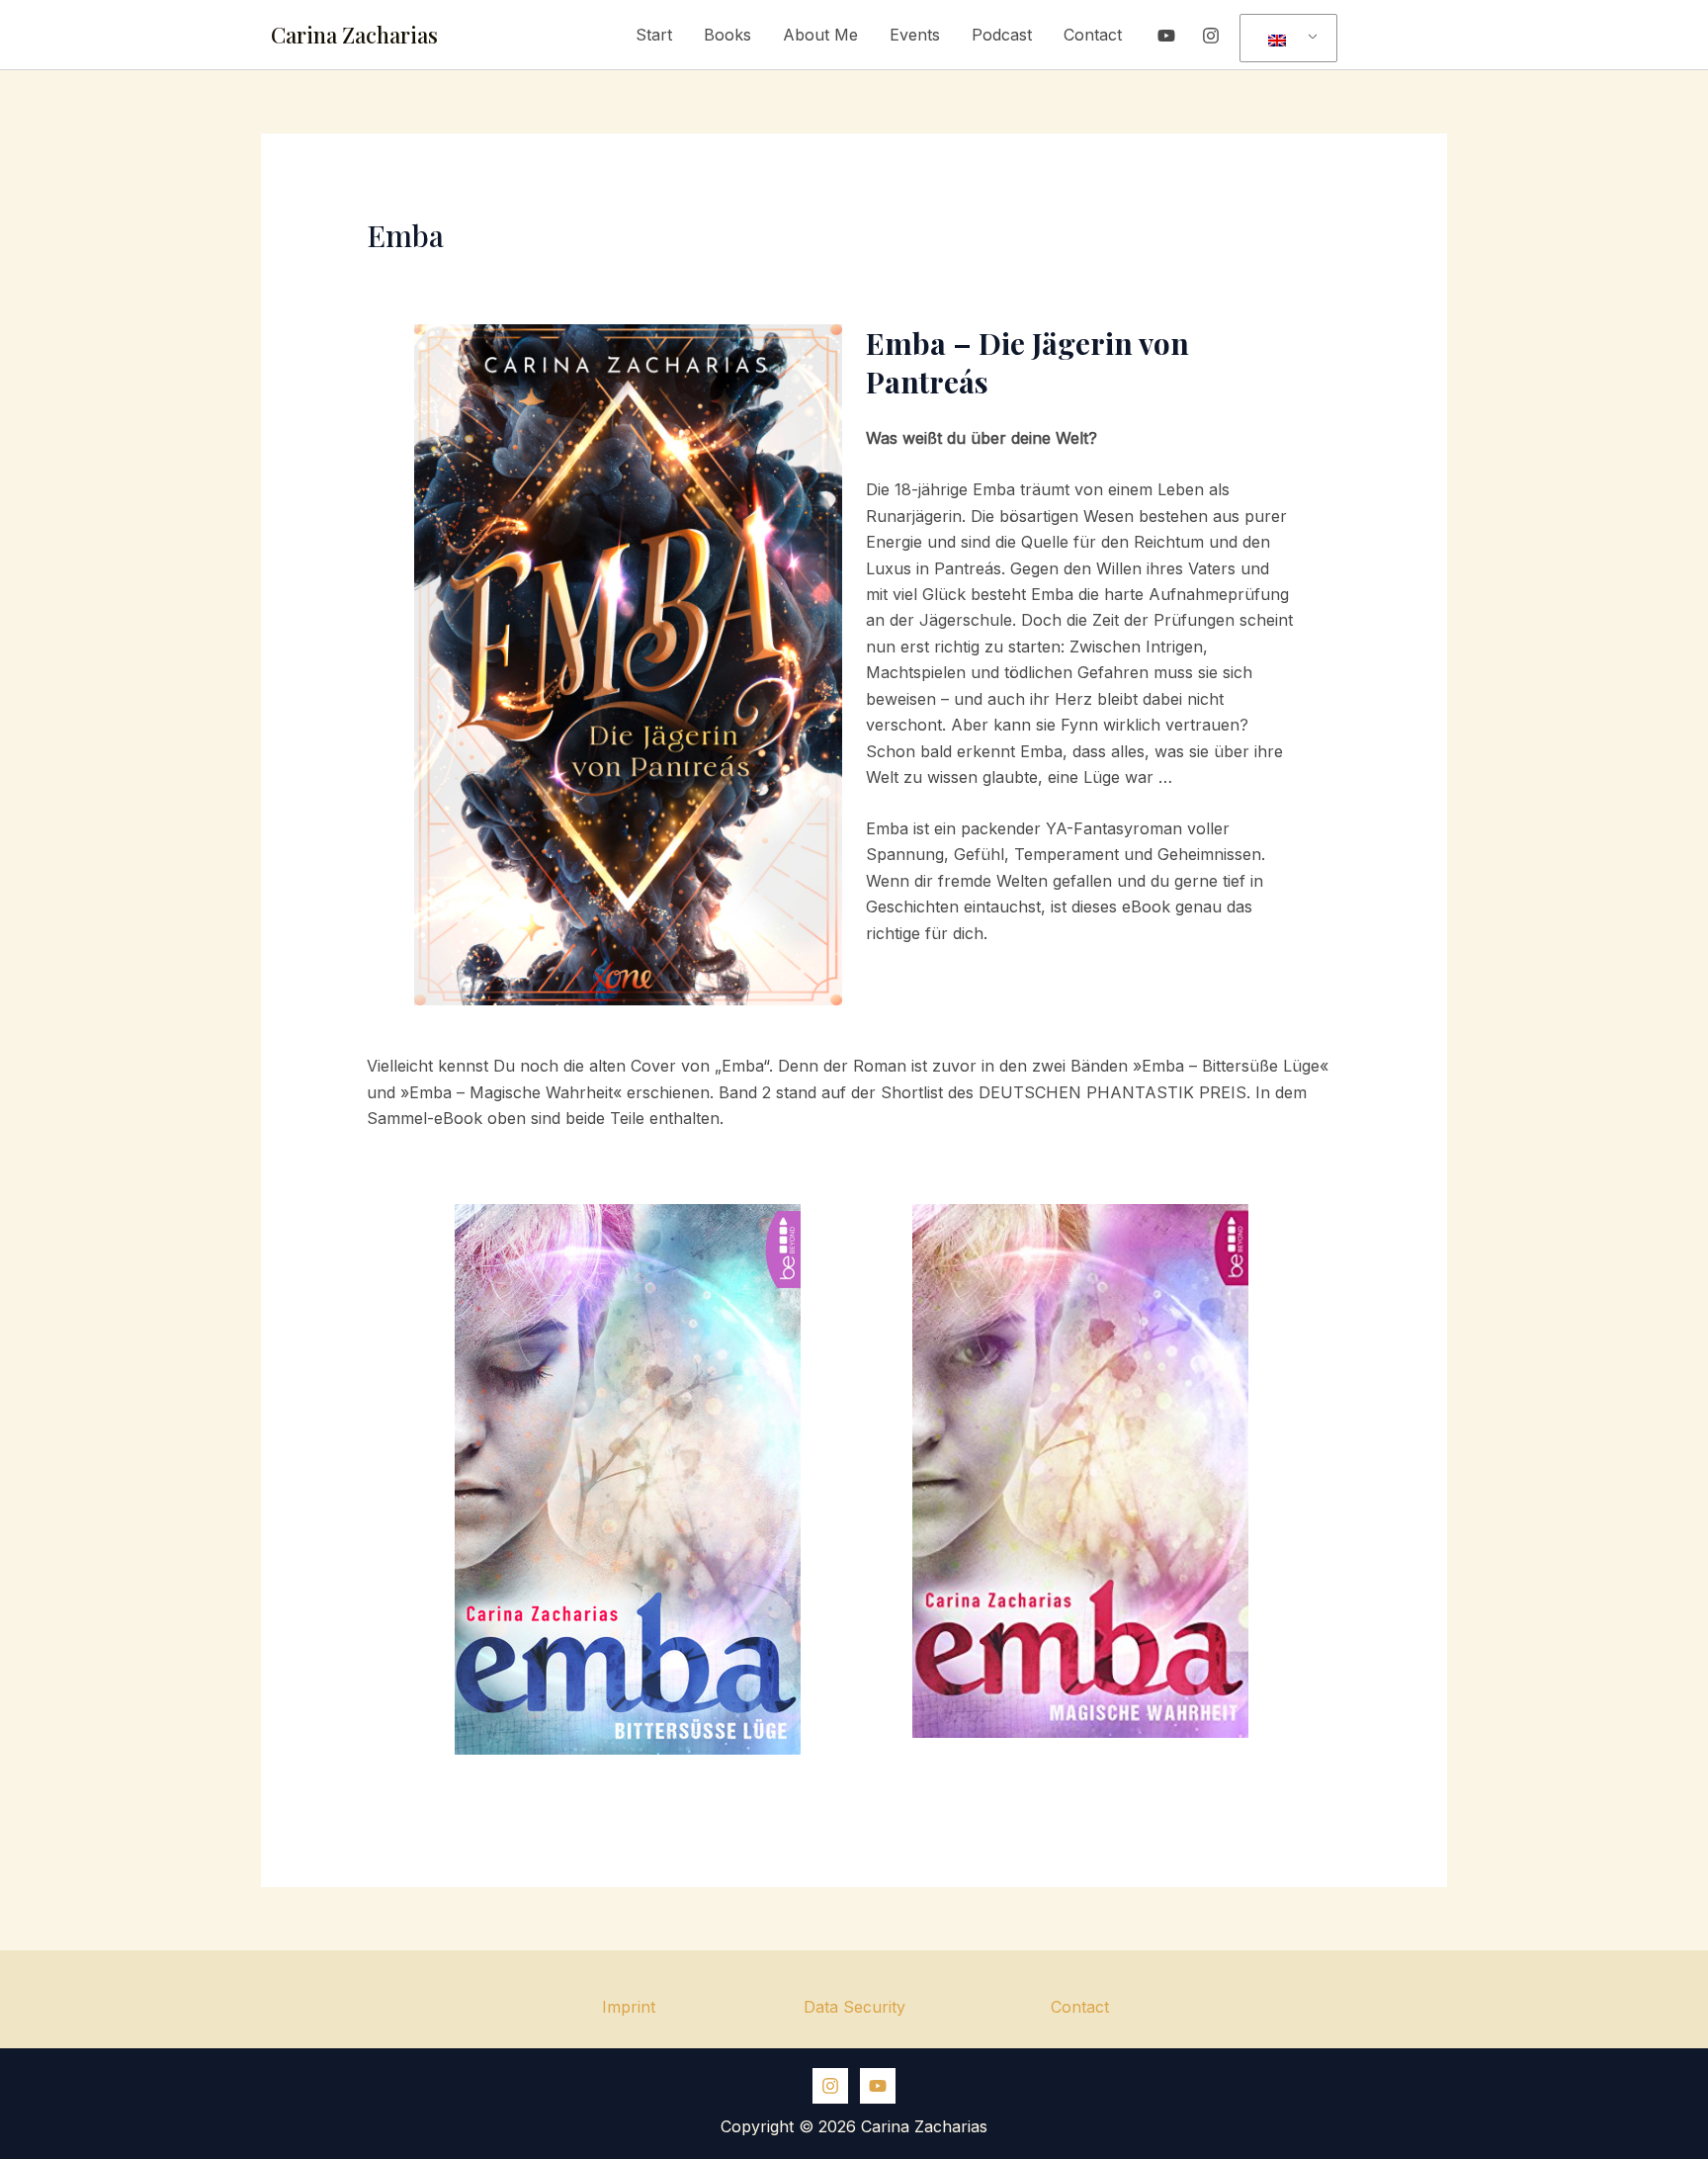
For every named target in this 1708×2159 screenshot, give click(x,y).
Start (654, 35)
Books (727, 35)
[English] (1285, 39)
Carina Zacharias (354, 35)
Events (915, 35)
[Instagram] (1211, 36)
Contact (1093, 35)
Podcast (1002, 35)
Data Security (854, 2007)
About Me (820, 35)
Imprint (629, 2007)
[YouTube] (1166, 36)
